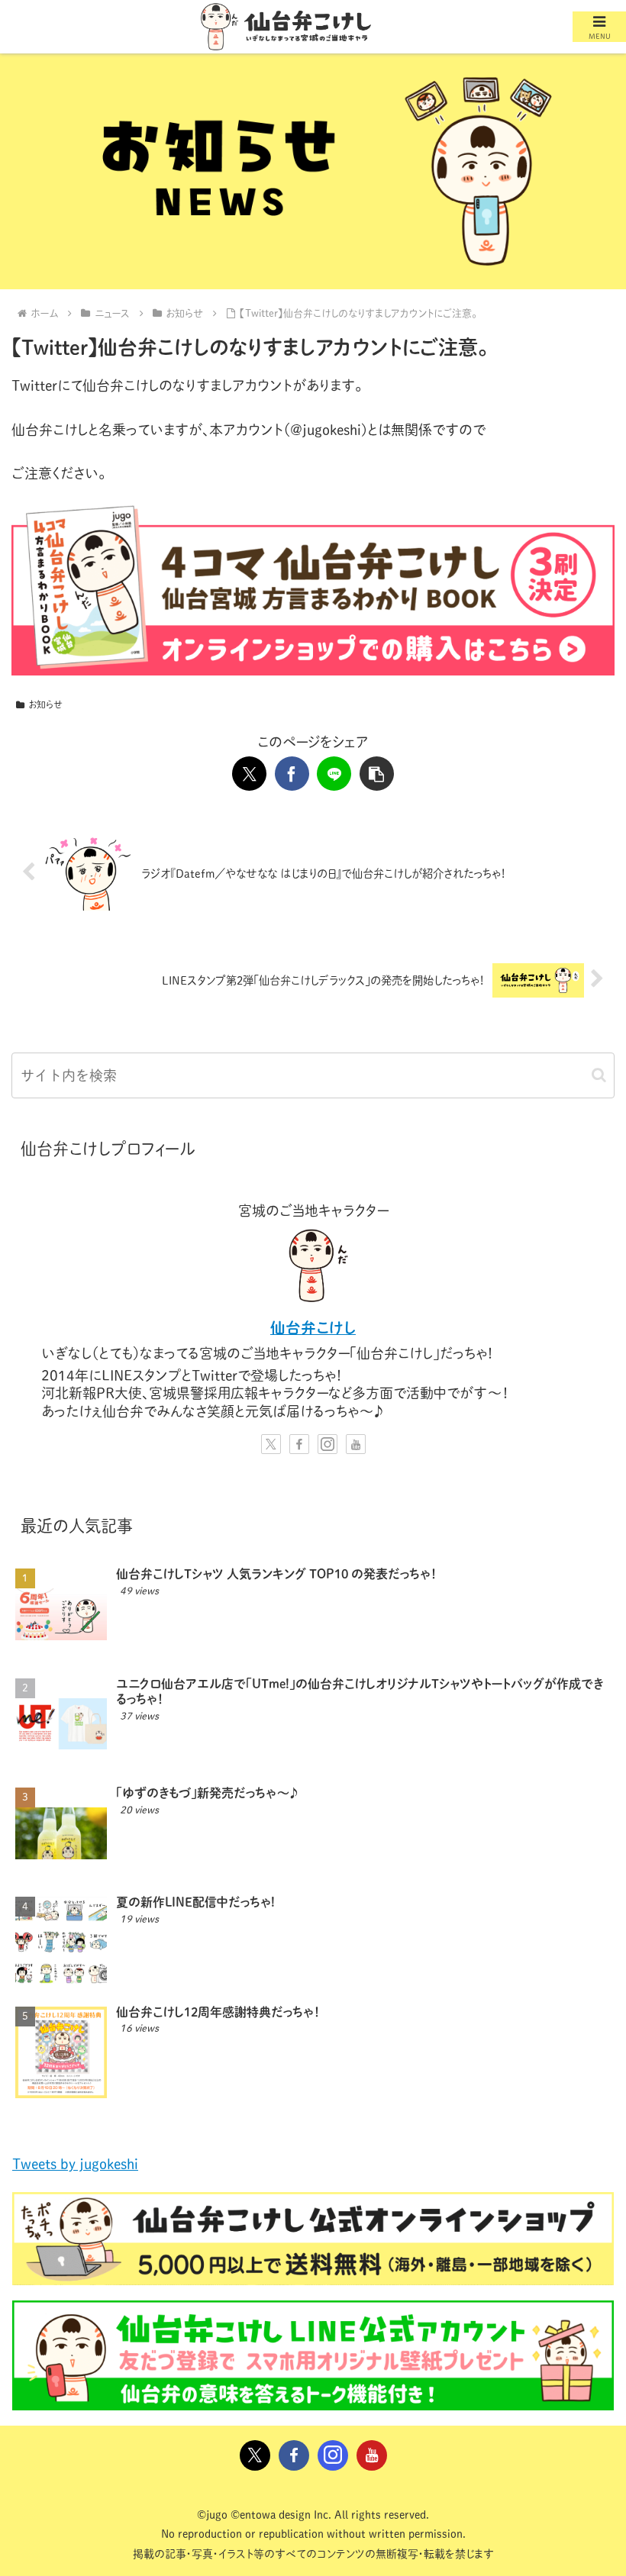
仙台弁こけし (313, 1328)
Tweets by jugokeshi (75, 2164)
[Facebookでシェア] (292, 774)
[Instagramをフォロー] (328, 1444)
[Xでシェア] (249, 774)
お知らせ (45, 704)
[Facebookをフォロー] (299, 1444)
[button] (377, 774)
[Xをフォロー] (271, 1444)
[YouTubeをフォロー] (356, 1444)
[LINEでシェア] (334, 774)
